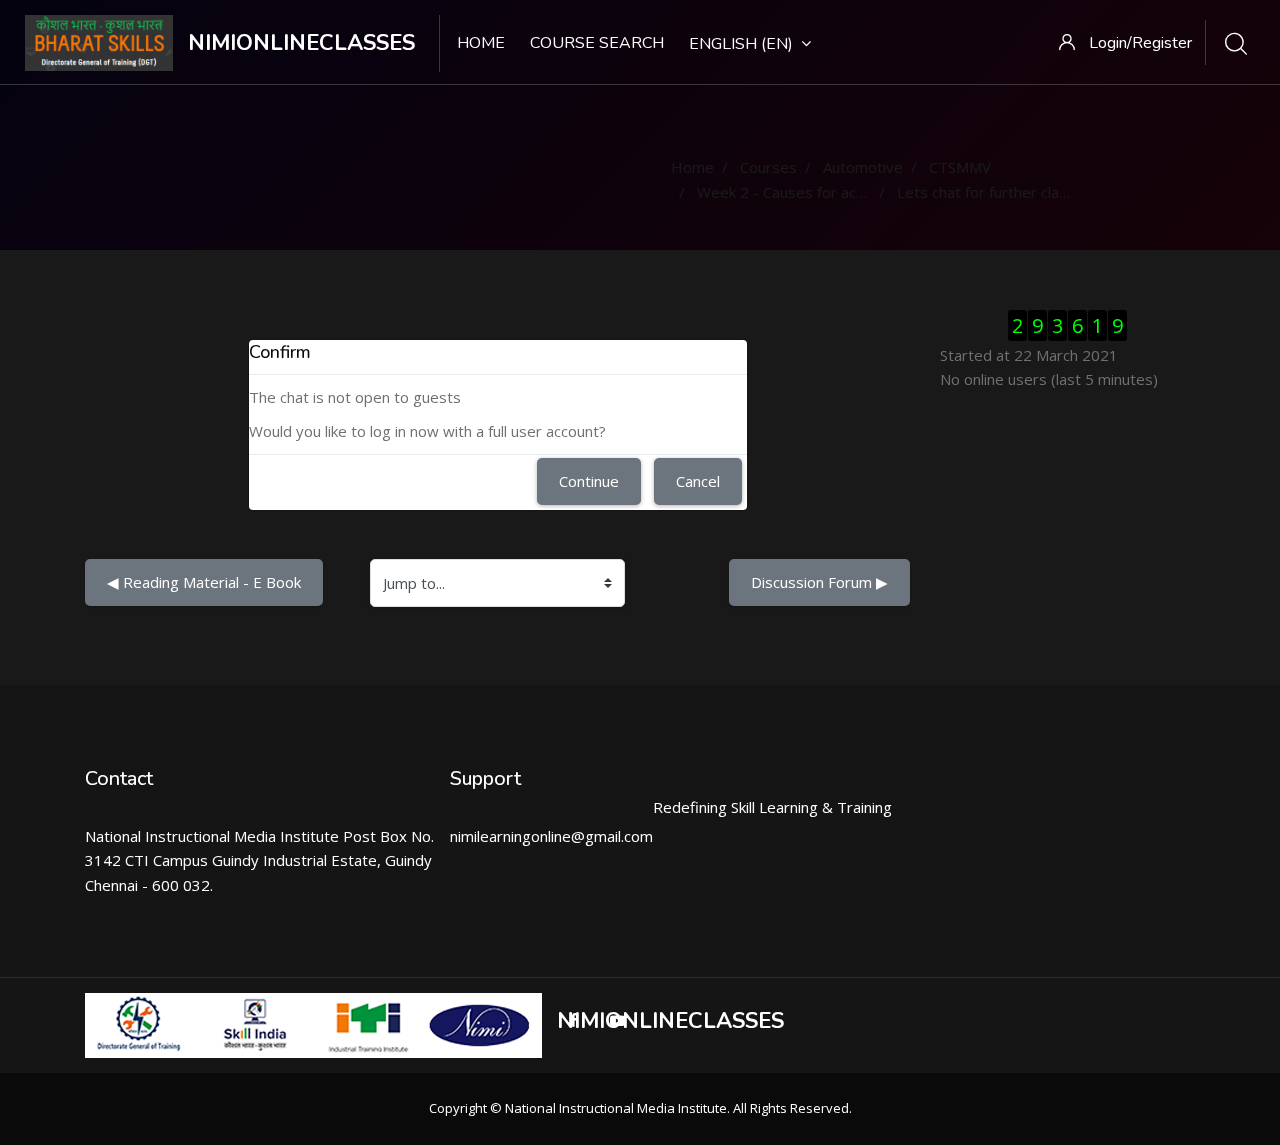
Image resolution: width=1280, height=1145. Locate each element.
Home (481, 43)
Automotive (863, 167)
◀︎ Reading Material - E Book (204, 582)
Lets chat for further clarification (1007, 192)
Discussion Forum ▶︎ (819, 582)
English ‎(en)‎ (741, 44)
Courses (768, 167)
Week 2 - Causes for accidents (801, 192)
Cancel (698, 481)
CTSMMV (960, 167)
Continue (589, 481)
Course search (597, 43)
